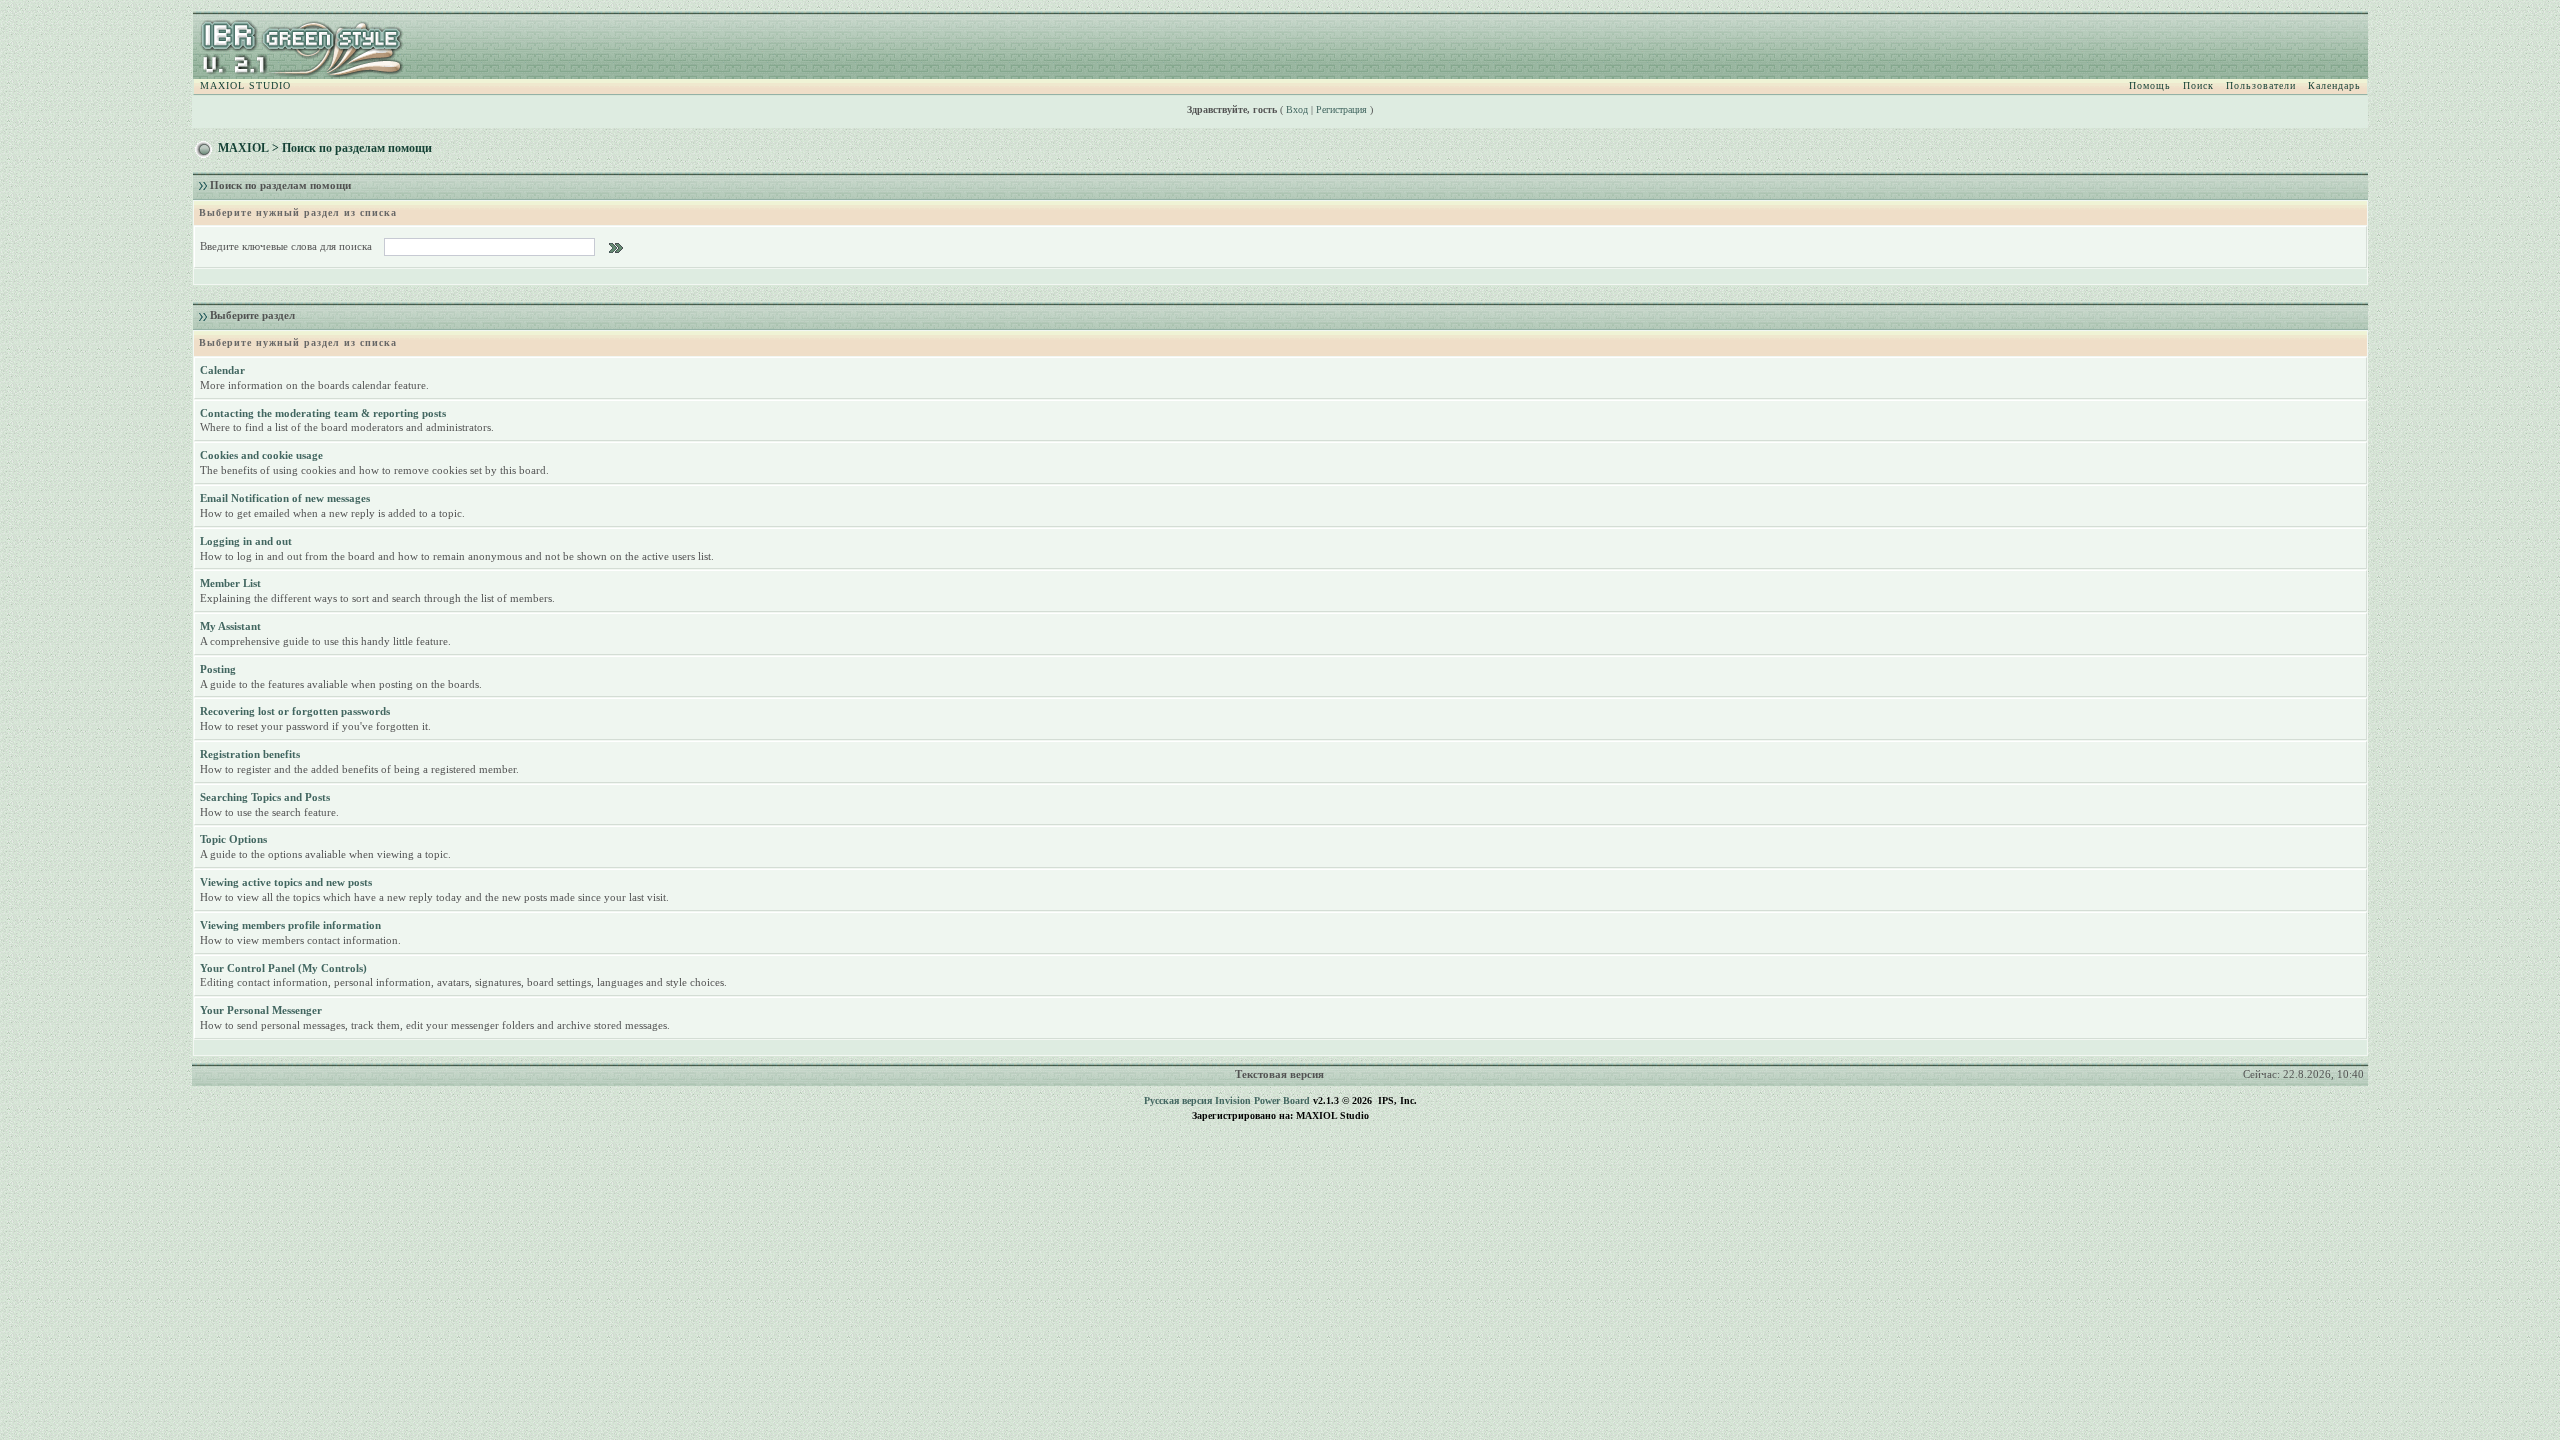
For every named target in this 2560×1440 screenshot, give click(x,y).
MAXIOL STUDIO (245, 85)
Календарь (2334, 85)
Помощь (2150, 85)
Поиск (2198, 85)
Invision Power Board (1262, 1100)
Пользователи (2261, 85)
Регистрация (1341, 109)
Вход (1297, 109)
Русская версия (1178, 1100)
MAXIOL (243, 148)
